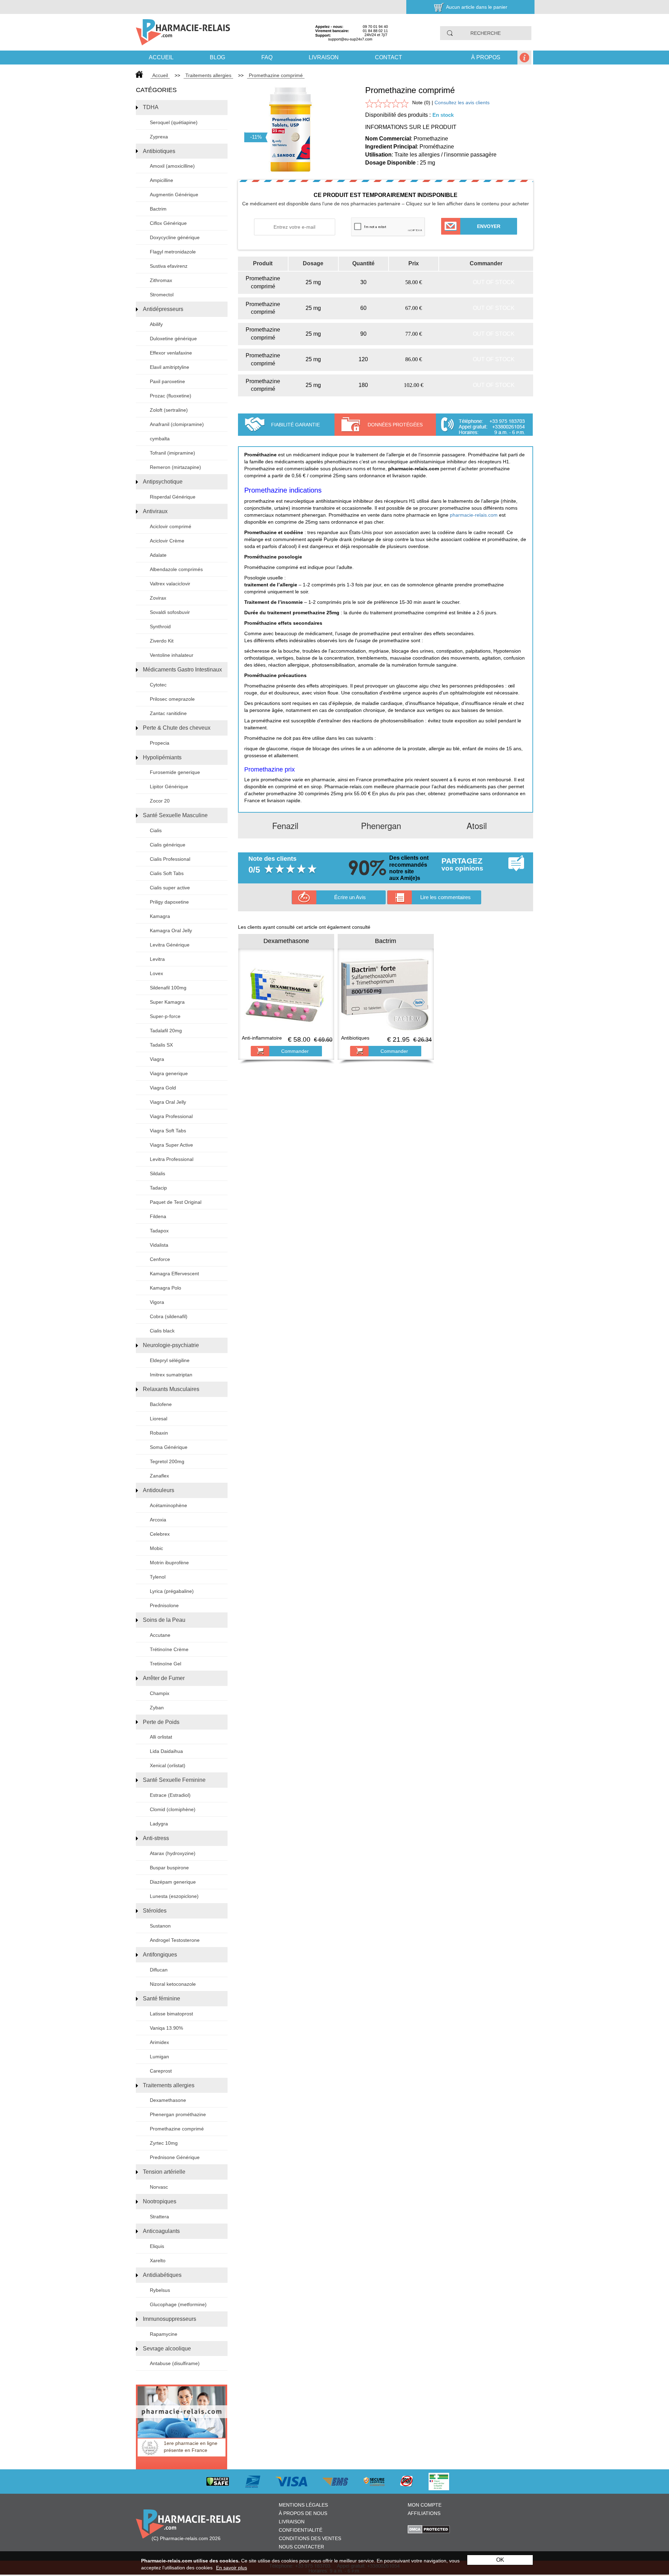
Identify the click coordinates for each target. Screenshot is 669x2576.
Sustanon (160, 1926)
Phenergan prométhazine (178, 2114)
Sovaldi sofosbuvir (170, 612)
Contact (389, 57)
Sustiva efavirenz (169, 266)
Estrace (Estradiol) (170, 1795)
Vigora (157, 1302)
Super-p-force (165, 1016)
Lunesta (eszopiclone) (174, 1896)
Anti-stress (156, 1838)
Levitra (157, 959)
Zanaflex (159, 1476)
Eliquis (157, 2246)
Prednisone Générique (175, 2157)
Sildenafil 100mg (168, 988)
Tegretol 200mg (167, 1461)
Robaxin (159, 1433)
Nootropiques (160, 2201)
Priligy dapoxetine (169, 902)
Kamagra (160, 916)
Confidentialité (301, 2530)
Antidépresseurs (163, 309)
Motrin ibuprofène (169, 1563)
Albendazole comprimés (176, 569)
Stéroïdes (155, 1911)
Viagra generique (169, 1073)
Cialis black (162, 1331)
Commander (295, 1051)
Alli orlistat (161, 1737)
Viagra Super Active (171, 1145)
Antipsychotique (163, 482)
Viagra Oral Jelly (168, 1102)
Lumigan (159, 2057)
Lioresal (159, 1419)
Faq (267, 57)
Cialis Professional (170, 859)
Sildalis (157, 1173)
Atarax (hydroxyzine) (173, 1853)
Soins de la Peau (164, 1620)
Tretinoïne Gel (166, 1664)
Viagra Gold (163, 1088)
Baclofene (161, 1404)
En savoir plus (232, 2568)
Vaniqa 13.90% (166, 2028)
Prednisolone (164, 1605)
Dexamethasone (168, 2100)
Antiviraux (155, 511)
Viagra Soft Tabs (168, 1131)
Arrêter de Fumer (164, 1678)
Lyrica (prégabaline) (172, 1591)
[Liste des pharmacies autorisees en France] (446, 2481)
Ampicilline (162, 180)
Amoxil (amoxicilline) (172, 166)
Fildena (158, 1216)
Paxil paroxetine (167, 381)
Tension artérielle (164, 2172)
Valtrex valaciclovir (170, 584)
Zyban (157, 1708)
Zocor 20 (160, 801)
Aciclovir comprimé (171, 526)
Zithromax (161, 280)
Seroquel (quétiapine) (174, 122)
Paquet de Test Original (176, 1202)
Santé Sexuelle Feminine (174, 1780)
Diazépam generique (173, 1882)
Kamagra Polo (166, 1288)
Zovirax (158, 598)
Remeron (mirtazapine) (175, 467)
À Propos (486, 57)
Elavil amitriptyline (170, 367)
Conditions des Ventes (310, 2538)
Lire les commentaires (445, 897)
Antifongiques (160, 1955)
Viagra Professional (171, 1116)
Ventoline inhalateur (172, 655)
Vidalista (159, 1245)
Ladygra (159, 1824)
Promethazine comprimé (177, 2129)
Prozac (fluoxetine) (171, 396)
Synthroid (160, 626)
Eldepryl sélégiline (170, 1360)
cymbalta (160, 439)
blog (217, 57)
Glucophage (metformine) (178, 2304)
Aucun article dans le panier (477, 7)
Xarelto (158, 2260)
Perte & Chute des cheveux (177, 728)
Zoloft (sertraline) (169, 410)
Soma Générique (169, 1447)
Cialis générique (168, 845)
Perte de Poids (161, 1722)
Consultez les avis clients (462, 102)
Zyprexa (159, 137)
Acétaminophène (168, 1505)
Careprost (161, 2071)
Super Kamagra (167, 1002)
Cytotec (158, 685)
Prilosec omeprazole (172, 699)
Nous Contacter (301, 2547)
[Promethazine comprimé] (290, 122)
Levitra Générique (170, 945)
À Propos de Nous (303, 2513)
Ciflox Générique (168, 223)
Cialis (156, 830)
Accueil (161, 57)
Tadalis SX (161, 1045)
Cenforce (160, 1259)
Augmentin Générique (174, 195)
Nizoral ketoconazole (173, 1984)
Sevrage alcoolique (167, 2349)
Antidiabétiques (162, 2275)
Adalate (158, 555)
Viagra (157, 1059)
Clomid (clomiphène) (173, 1809)
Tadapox (159, 1231)
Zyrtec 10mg (164, 2143)
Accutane (160, 1635)
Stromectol (162, 295)
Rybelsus (160, 2290)
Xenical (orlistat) (168, 1765)
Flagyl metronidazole (173, 252)
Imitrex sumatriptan (171, 1375)
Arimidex (159, 2042)
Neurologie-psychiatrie (171, 1345)
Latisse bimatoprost (171, 2014)
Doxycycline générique (175, 237)
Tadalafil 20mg (166, 1031)
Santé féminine (162, 1999)
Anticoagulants (161, 2231)
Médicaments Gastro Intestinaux (182, 670)
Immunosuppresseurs (170, 2319)
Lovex (156, 973)
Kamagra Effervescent (174, 1274)
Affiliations (424, 2513)
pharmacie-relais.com (474, 515)
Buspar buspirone (169, 1868)
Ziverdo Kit (162, 641)
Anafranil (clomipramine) (177, 424)
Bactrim (158, 209)
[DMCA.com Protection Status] (429, 2529)
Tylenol (158, 1577)
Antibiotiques (159, 151)
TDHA (151, 107)
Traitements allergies (169, 2085)
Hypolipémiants (162, 757)
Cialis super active (170, 888)
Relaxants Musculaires (171, 1389)
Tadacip (158, 1188)
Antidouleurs (159, 1490)
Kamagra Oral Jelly (171, 930)
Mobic (156, 1548)
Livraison (324, 57)
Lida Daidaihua (166, 1751)
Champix (160, 1693)
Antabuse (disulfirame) (175, 2363)
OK (500, 2560)
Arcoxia (158, 1520)
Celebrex (160, 1534)
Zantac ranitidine (168, 713)
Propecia (160, 743)
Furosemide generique (175, 772)
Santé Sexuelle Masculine (175, 815)
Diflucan (159, 1970)
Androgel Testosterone (175, 1940)
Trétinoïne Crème (169, 1649)
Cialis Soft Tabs (167, 873)
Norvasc (159, 2187)
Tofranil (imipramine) (172, 453)
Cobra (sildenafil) (169, 1316)
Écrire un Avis (350, 897)
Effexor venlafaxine (171, 353)
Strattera (159, 2217)
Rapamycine (164, 2334)
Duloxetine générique (173, 339)
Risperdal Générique (173, 497)
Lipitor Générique (169, 787)
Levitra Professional (172, 1159)
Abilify (156, 324)
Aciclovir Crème (167, 541)
